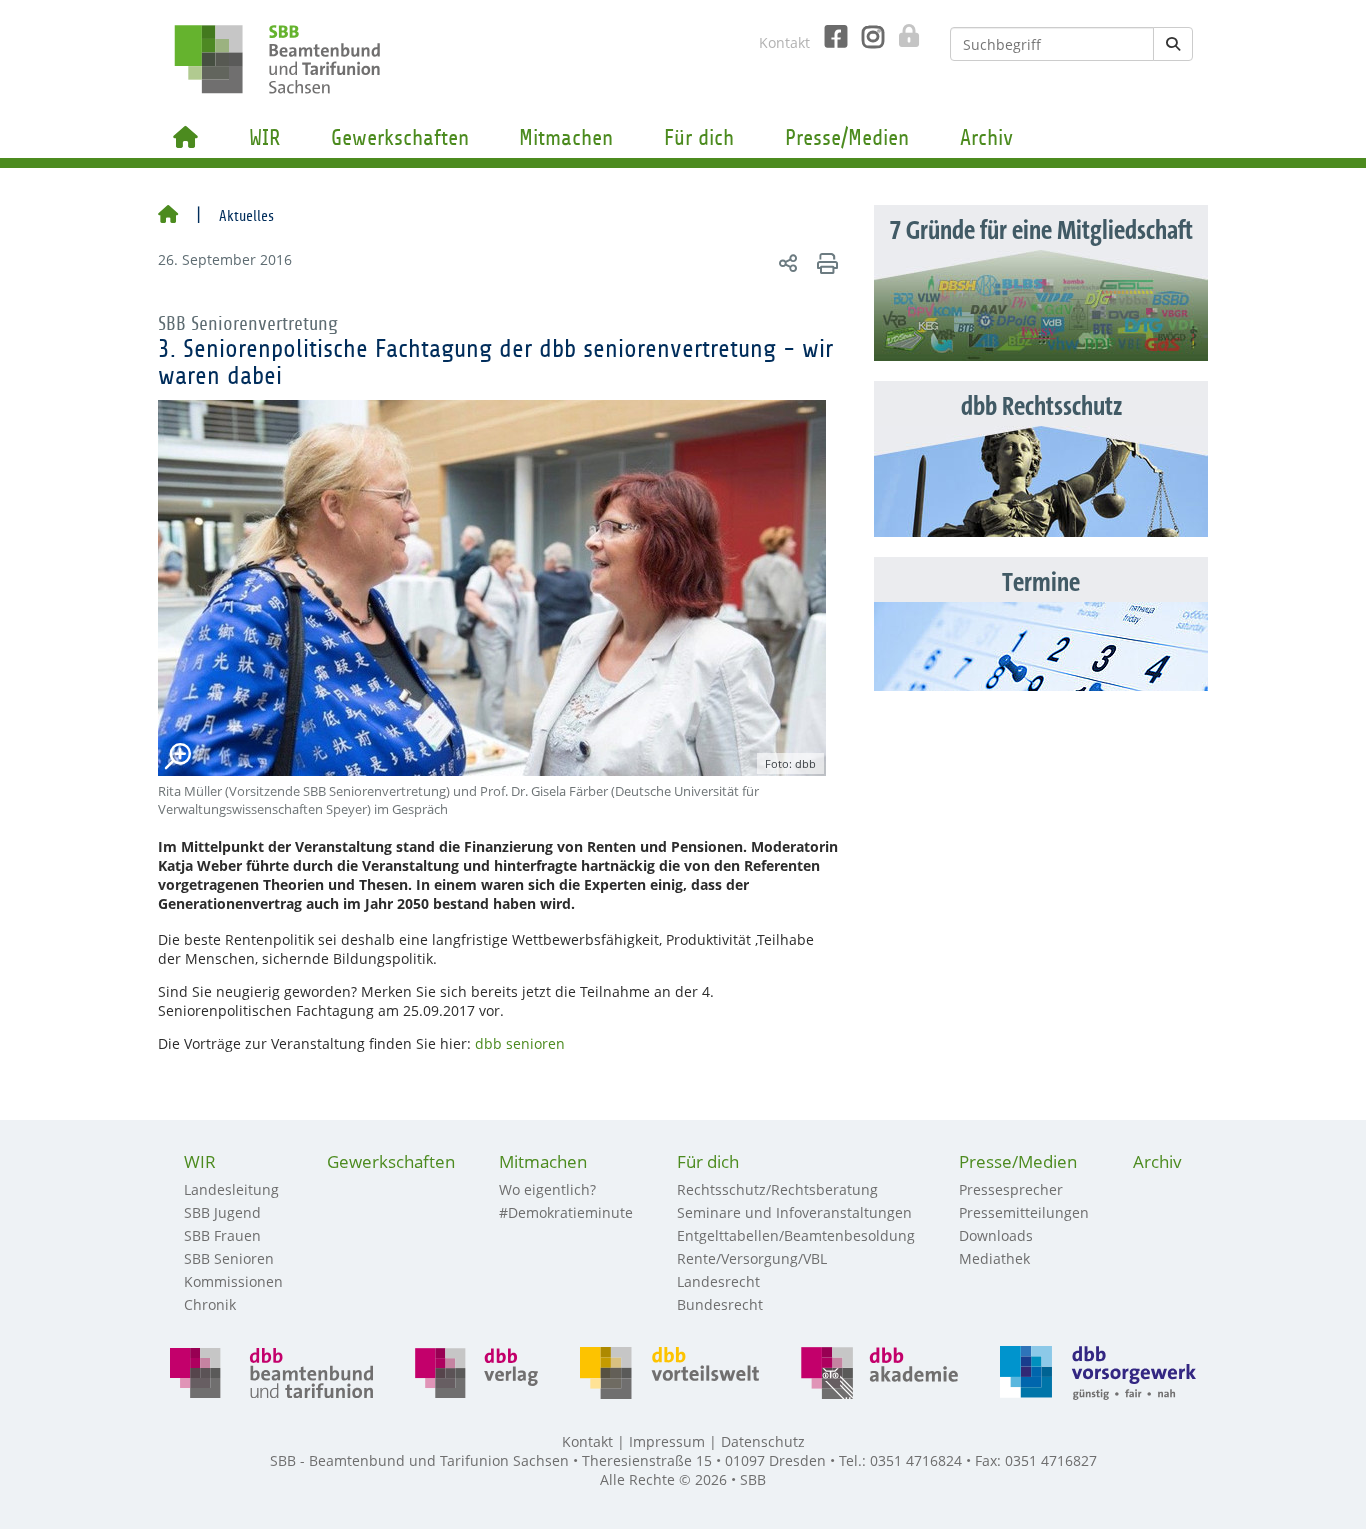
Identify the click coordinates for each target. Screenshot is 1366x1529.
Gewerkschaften (400, 138)
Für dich (699, 138)
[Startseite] (168, 216)
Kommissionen (233, 1281)
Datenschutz (763, 1441)
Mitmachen (566, 138)
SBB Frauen (222, 1235)
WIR (264, 138)
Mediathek (994, 1258)
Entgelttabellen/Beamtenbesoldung (796, 1235)
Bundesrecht (720, 1304)
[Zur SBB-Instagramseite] (865, 37)
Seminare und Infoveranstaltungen (794, 1212)
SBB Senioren (229, 1258)
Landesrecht (718, 1281)
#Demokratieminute (566, 1212)
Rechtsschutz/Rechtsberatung (777, 1189)
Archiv (986, 138)
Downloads (996, 1235)
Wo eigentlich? (547, 1189)
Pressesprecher (1011, 1189)
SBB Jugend (222, 1212)
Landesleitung (231, 1189)
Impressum (667, 1441)
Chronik (210, 1304)
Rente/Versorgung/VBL (752, 1258)
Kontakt (784, 42)
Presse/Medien (847, 138)
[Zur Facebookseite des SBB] (828, 37)
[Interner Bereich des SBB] (903, 36)
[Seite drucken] (824, 262)
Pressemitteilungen (1024, 1212)
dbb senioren (520, 1043)
